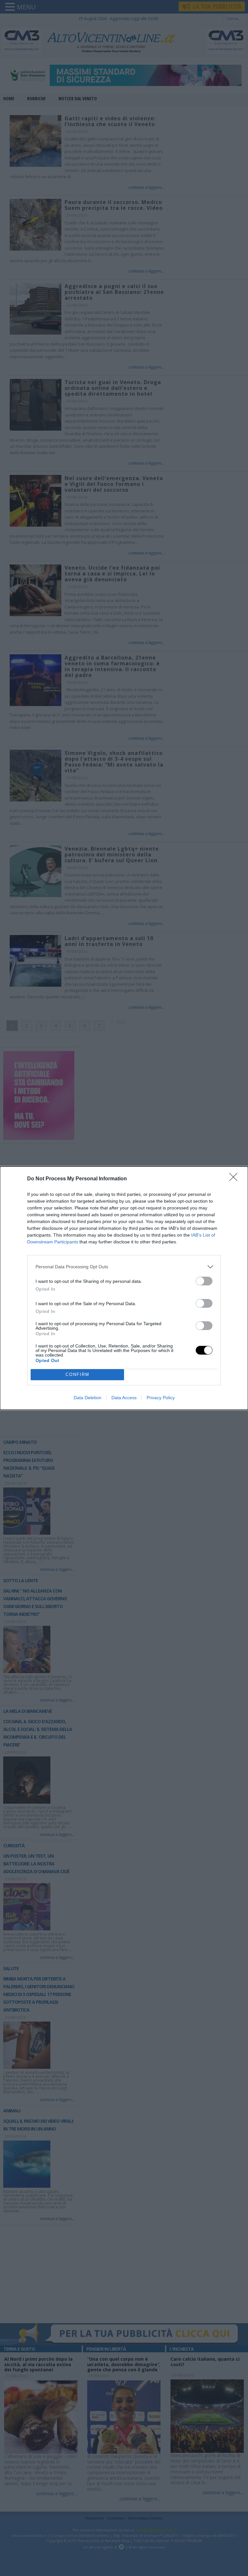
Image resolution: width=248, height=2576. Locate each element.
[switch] (204, 1281)
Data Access (124, 1398)
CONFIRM (77, 1374)
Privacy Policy (161, 1398)
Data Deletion (88, 1398)
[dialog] (124, 1288)
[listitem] (124, 1267)
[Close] (235, 1179)
